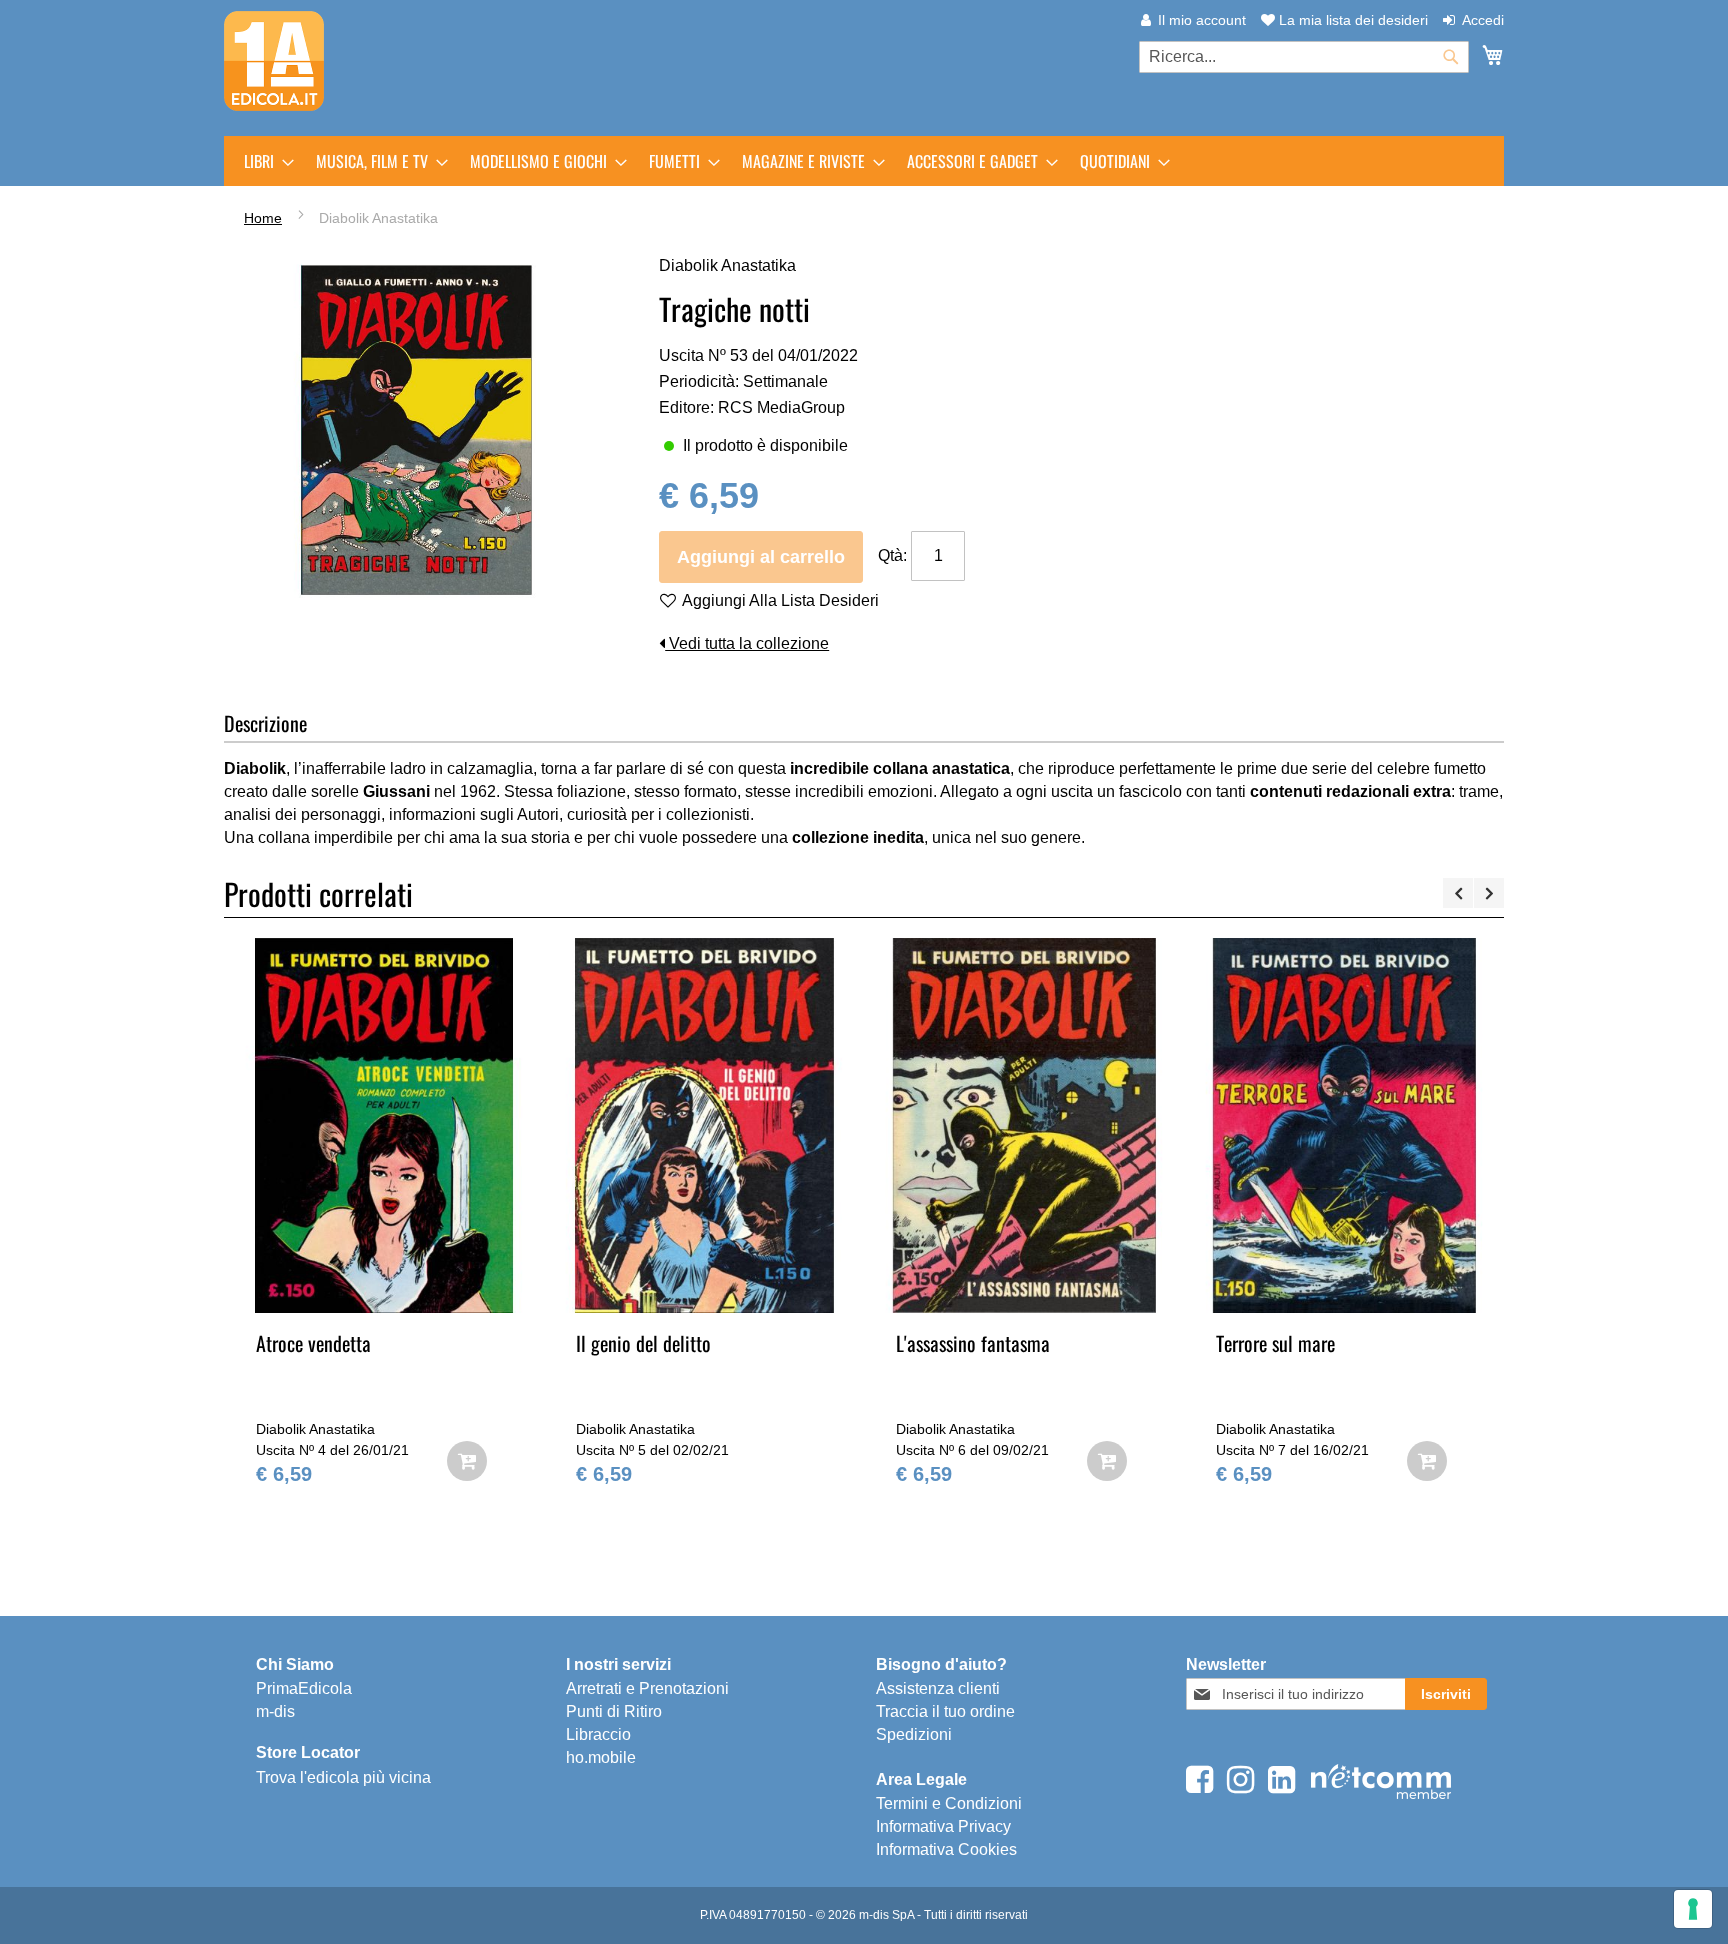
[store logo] (274, 61)
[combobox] (1304, 57)
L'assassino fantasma (973, 1343)
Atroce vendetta (313, 1343)
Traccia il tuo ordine (945, 1711)
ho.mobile (601, 1757)
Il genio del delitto (643, 1343)
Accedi (1483, 20)
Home (263, 218)
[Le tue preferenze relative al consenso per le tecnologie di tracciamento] (1693, 1909)
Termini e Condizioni (949, 1803)
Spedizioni (914, 1734)
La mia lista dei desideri (1351, 20)
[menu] (864, 161)
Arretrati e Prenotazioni (647, 1688)
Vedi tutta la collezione (747, 643)
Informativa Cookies (946, 1849)
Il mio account (1202, 20)
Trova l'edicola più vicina (343, 1777)
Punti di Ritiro (614, 1711)
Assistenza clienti (938, 1688)
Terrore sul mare (1275, 1343)
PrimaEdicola (304, 1688)
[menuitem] (263, 161)
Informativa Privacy (943, 1826)
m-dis (275, 1711)
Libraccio (598, 1734)
